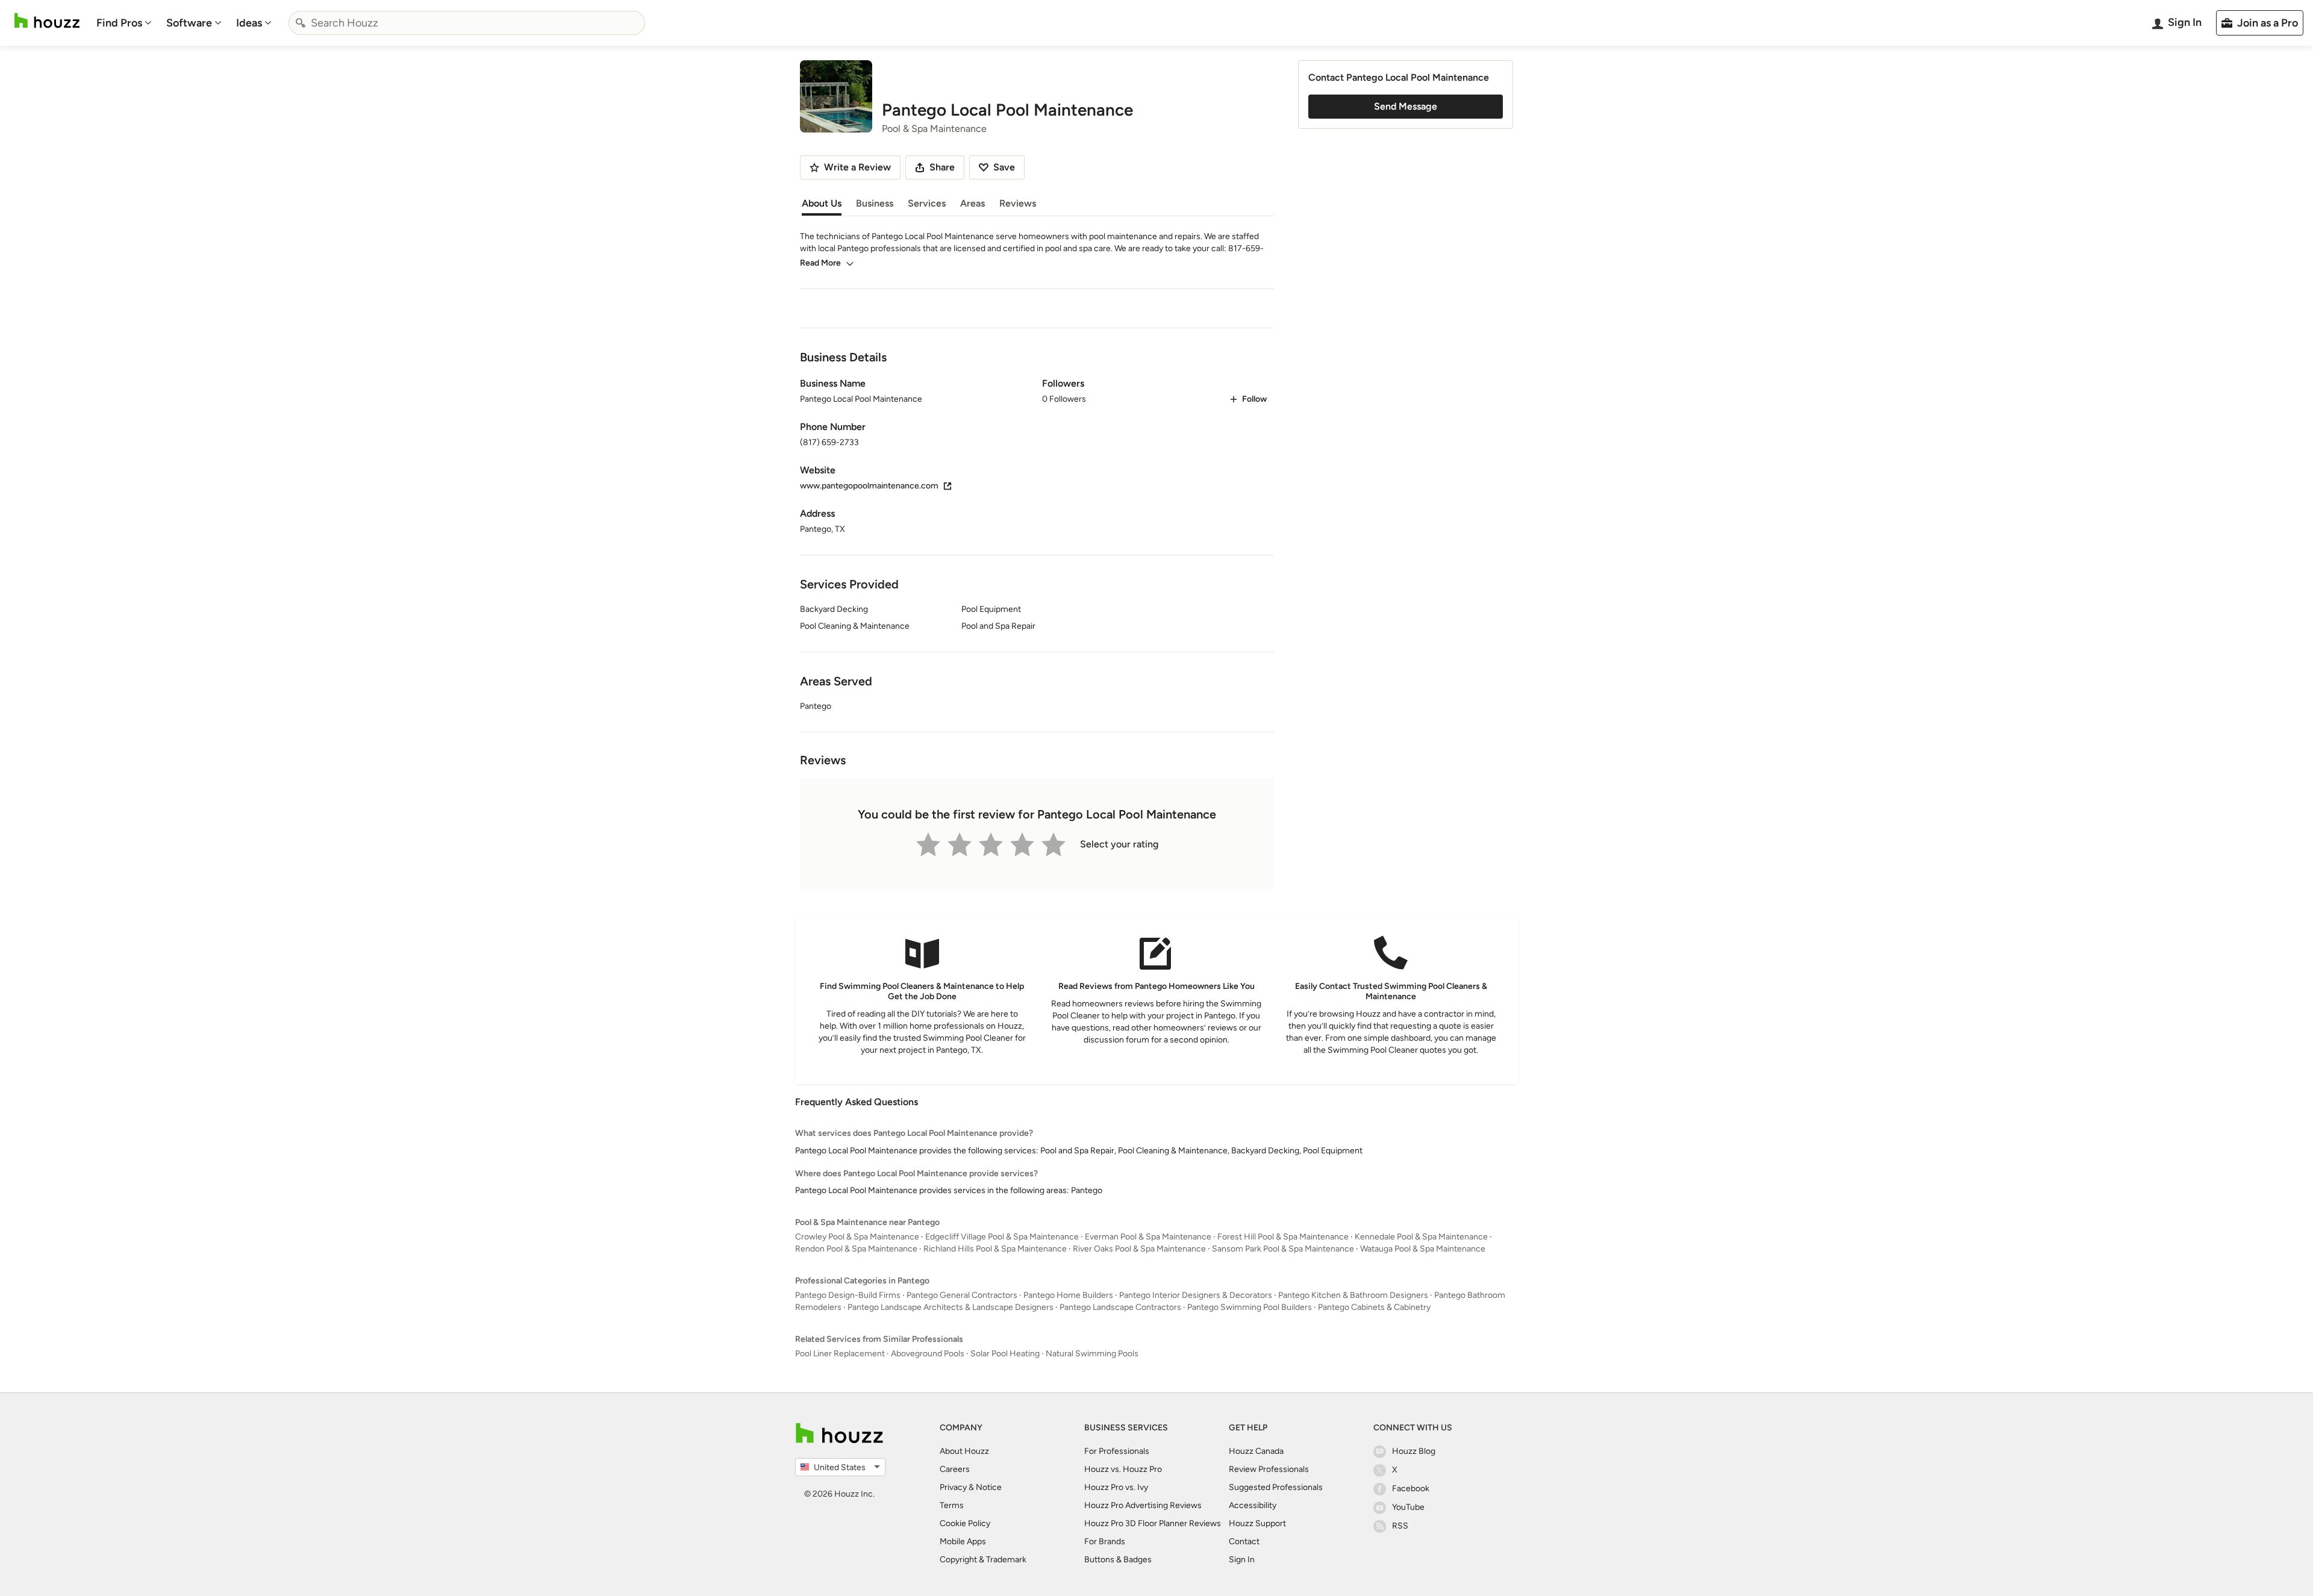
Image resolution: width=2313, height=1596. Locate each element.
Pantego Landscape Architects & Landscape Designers (950, 1307)
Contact (1244, 1541)
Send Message (1406, 106)
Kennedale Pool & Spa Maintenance (1421, 1237)
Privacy (953, 1487)
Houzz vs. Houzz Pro (1123, 1469)
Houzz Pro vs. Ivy (1116, 1487)
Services (927, 203)
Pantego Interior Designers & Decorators (1196, 1295)
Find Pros (119, 23)
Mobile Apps (963, 1541)
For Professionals (1117, 1451)
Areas (972, 203)
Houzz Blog (1414, 1451)
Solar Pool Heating (1005, 1354)
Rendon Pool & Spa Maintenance (856, 1249)
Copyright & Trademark (983, 1560)
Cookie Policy (965, 1523)
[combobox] (467, 23)
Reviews (1018, 203)
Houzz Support (1257, 1523)
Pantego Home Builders (1068, 1295)
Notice (989, 1487)
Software (189, 23)
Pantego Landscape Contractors (1120, 1307)
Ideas (249, 23)
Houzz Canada (1256, 1451)
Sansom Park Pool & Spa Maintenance (1283, 1249)
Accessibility (1253, 1505)
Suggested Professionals (1276, 1487)
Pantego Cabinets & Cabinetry (1374, 1307)
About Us (822, 203)
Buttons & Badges (1118, 1560)
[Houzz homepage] (47, 21)
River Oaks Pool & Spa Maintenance (1139, 1249)
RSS (1400, 1526)
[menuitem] (124, 23)
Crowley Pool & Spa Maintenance (857, 1237)
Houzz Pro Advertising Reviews (1143, 1505)
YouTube (1408, 1507)
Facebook (1411, 1488)
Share (942, 167)
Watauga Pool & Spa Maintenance (1423, 1249)
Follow (1254, 399)
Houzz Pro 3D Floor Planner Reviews (1153, 1523)
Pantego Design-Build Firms (848, 1295)
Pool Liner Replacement (840, 1354)
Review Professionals (1269, 1469)
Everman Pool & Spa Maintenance (1148, 1237)
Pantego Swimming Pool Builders (1250, 1307)
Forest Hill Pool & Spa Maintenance (1283, 1237)
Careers (955, 1469)
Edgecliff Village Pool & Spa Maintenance (1002, 1237)
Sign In (1242, 1560)
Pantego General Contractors (962, 1295)
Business (875, 203)
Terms (952, 1505)
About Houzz (964, 1451)
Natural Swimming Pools (1092, 1354)
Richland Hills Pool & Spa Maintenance (995, 1249)
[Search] (301, 23)
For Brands (1105, 1541)
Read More (820, 263)
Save (1004, 167)
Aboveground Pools (928, 1354)
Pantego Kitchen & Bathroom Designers (1353, 1295)
